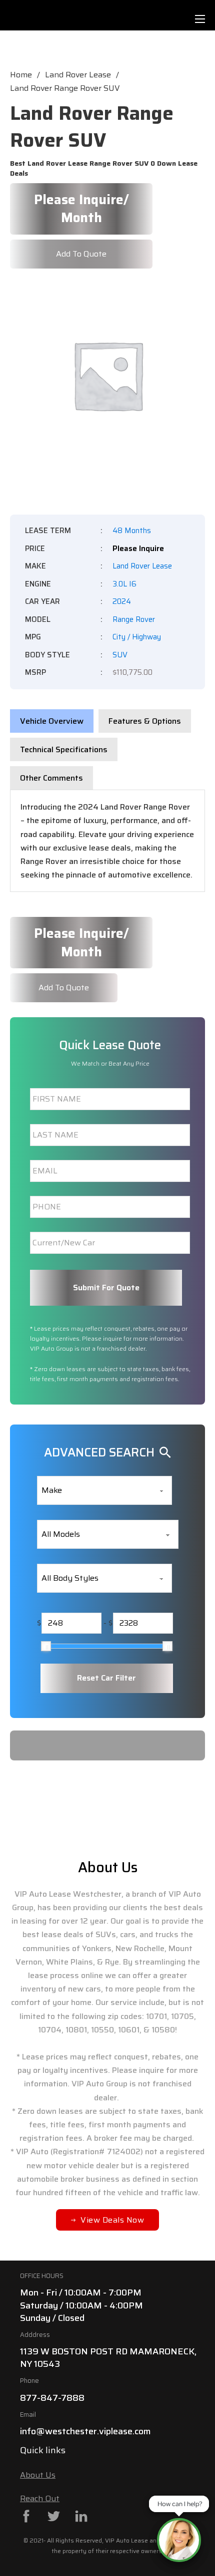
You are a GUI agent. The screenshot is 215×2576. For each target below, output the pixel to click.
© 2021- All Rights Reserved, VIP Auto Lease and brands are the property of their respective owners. (107, 2545)
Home (21, 75)
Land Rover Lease (78, 75)
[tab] (52, 721)
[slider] (46, 1646)
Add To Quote (81, 254)
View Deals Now (112, 2220)
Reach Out (40, 2498)
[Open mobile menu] (200, 19)
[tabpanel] (107, 841)
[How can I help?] (179, 2540)
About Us (38, 2475)
